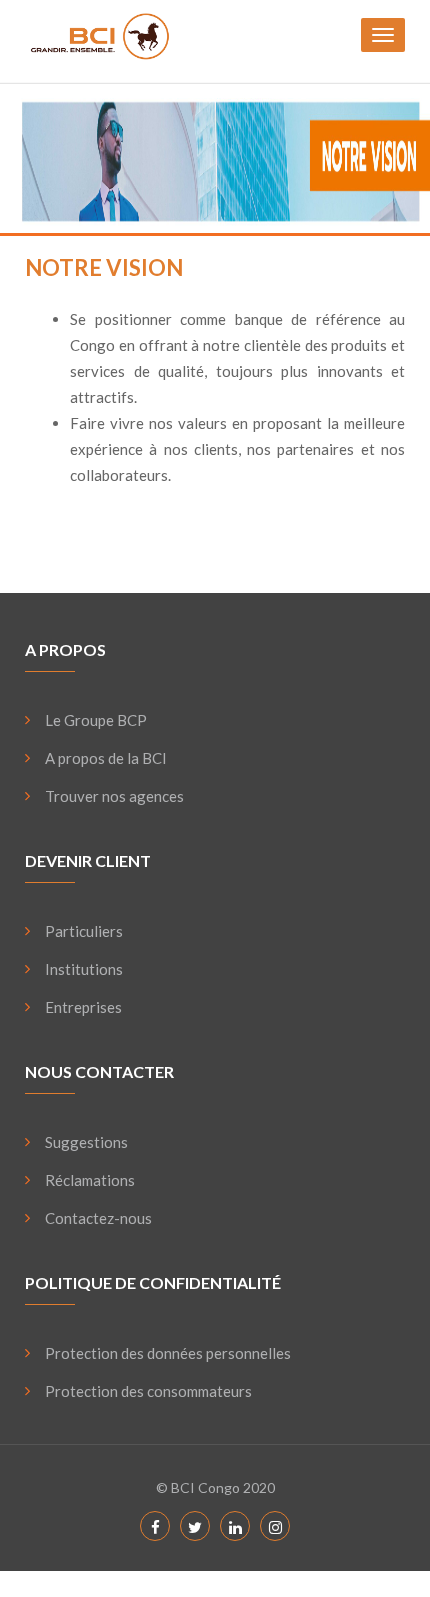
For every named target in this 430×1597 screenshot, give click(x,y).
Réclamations (90, 1180)
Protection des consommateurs (148, 1391)
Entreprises (83, 1007)
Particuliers (84, 931)
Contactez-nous (98, 1218)
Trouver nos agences (114, 796)
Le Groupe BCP (96, 720)
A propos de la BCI (106, 758)
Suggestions (86, 1142)
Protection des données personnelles (168, 1353)
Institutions (84, 969)
